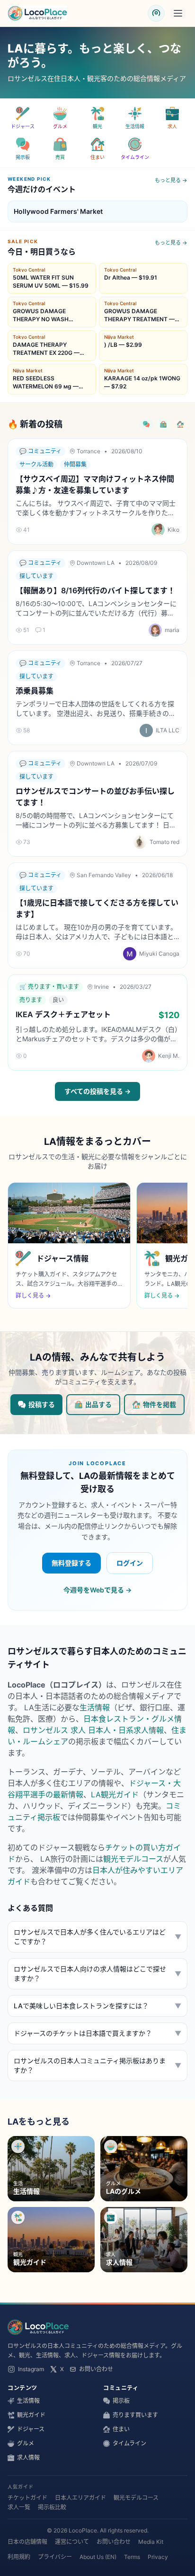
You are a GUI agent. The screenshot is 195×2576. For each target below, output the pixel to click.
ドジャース (31, 2429)
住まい (121, 2429)
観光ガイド (31, 2415)
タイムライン (129, 2443)
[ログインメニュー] (156, 13)
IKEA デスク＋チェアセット (63, 1014)
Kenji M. (169, 1056)
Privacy (158, 2557)
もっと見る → (171, 180)
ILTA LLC (168, 730)
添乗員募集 (35, 691)
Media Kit (151, 2542)
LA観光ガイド (115, 1794)
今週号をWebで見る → (97, 1590)
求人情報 (28, 2457)
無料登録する (71, 1563)
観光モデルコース (133, 1859)
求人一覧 (19, 2507)
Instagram (31, 2369)
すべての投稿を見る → (97, 1091)
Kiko (173, 530)
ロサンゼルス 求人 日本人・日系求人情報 (93, 1730)
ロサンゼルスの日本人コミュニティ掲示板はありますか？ (97, 2065)
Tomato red (164, 842)
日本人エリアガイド (80, 2498)
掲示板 (121, 2401)
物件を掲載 (160, 1404)
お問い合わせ (96, 2369)
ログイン (130, 1563)
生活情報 (95, 1707)
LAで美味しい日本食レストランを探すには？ (97, 2006)
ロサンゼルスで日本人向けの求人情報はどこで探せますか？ (97, 1974)
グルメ (26, 2443)
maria (172, 630)
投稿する (42, 1404)
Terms (132, 2557)
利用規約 (19, 2557)
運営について (72, 2542)
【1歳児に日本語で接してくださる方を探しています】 (97, 908)
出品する (98, 1404)
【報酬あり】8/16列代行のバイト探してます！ (95, 590)
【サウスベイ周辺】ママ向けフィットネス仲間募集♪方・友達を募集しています (95, 484)
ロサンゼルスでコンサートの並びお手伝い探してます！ (95, 797)
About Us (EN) (98, 2557)
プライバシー (55, 2557)
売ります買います (135, 2415)
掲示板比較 (52, 2507)
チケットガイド (27, 2498)
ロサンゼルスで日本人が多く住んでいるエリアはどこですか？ (97, 1937)
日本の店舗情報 (27, 2542)
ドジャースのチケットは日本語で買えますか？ (97, 2033)
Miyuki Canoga (159, 954)
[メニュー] (178, 13)
